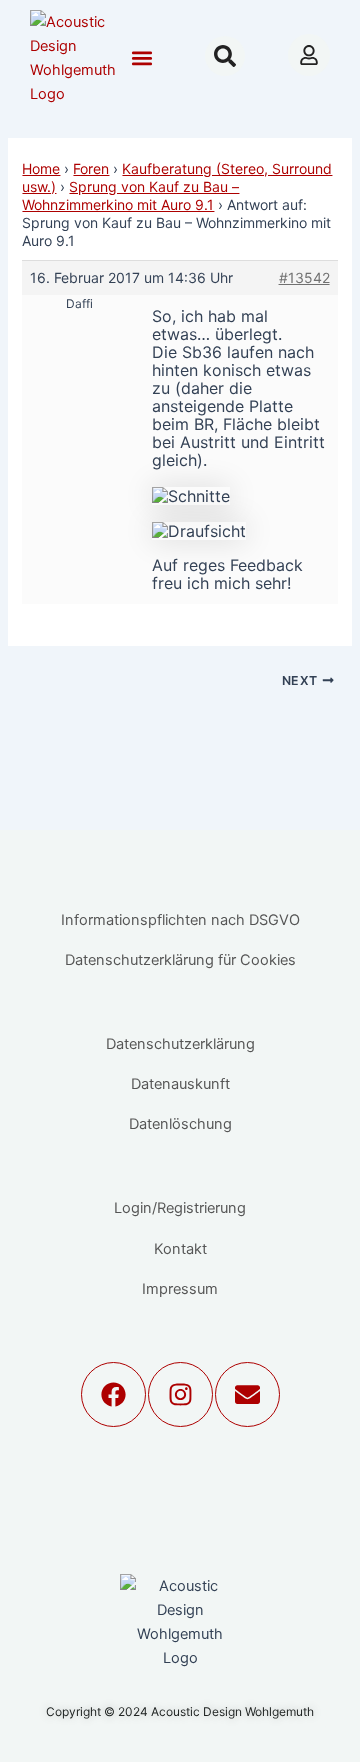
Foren (91, 168)
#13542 (304, 277)
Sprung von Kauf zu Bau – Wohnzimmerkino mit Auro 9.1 (130, 195)
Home (41, 168)
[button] (141, 58)
